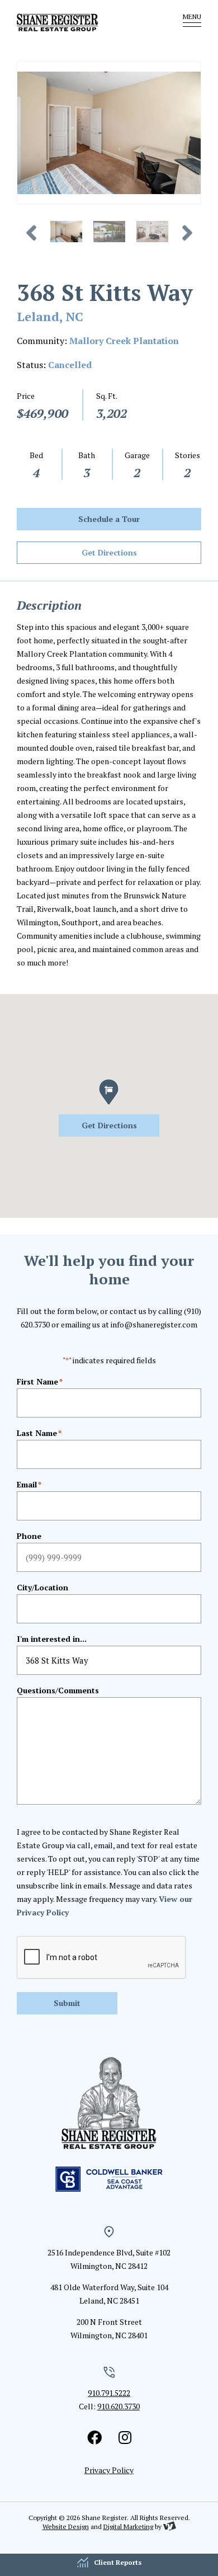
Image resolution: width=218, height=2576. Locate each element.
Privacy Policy (109, 2470)
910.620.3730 (119, 2406)
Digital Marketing (128, 2526)
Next (184, 233)
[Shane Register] (78, 22)
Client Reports (118, 2562)
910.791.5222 (109, 2393)
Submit (67, 2003)
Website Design (66, 2526)
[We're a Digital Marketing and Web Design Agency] (170, 2526)
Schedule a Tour (109, 519)
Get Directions (109, 552)
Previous (35, 233)
